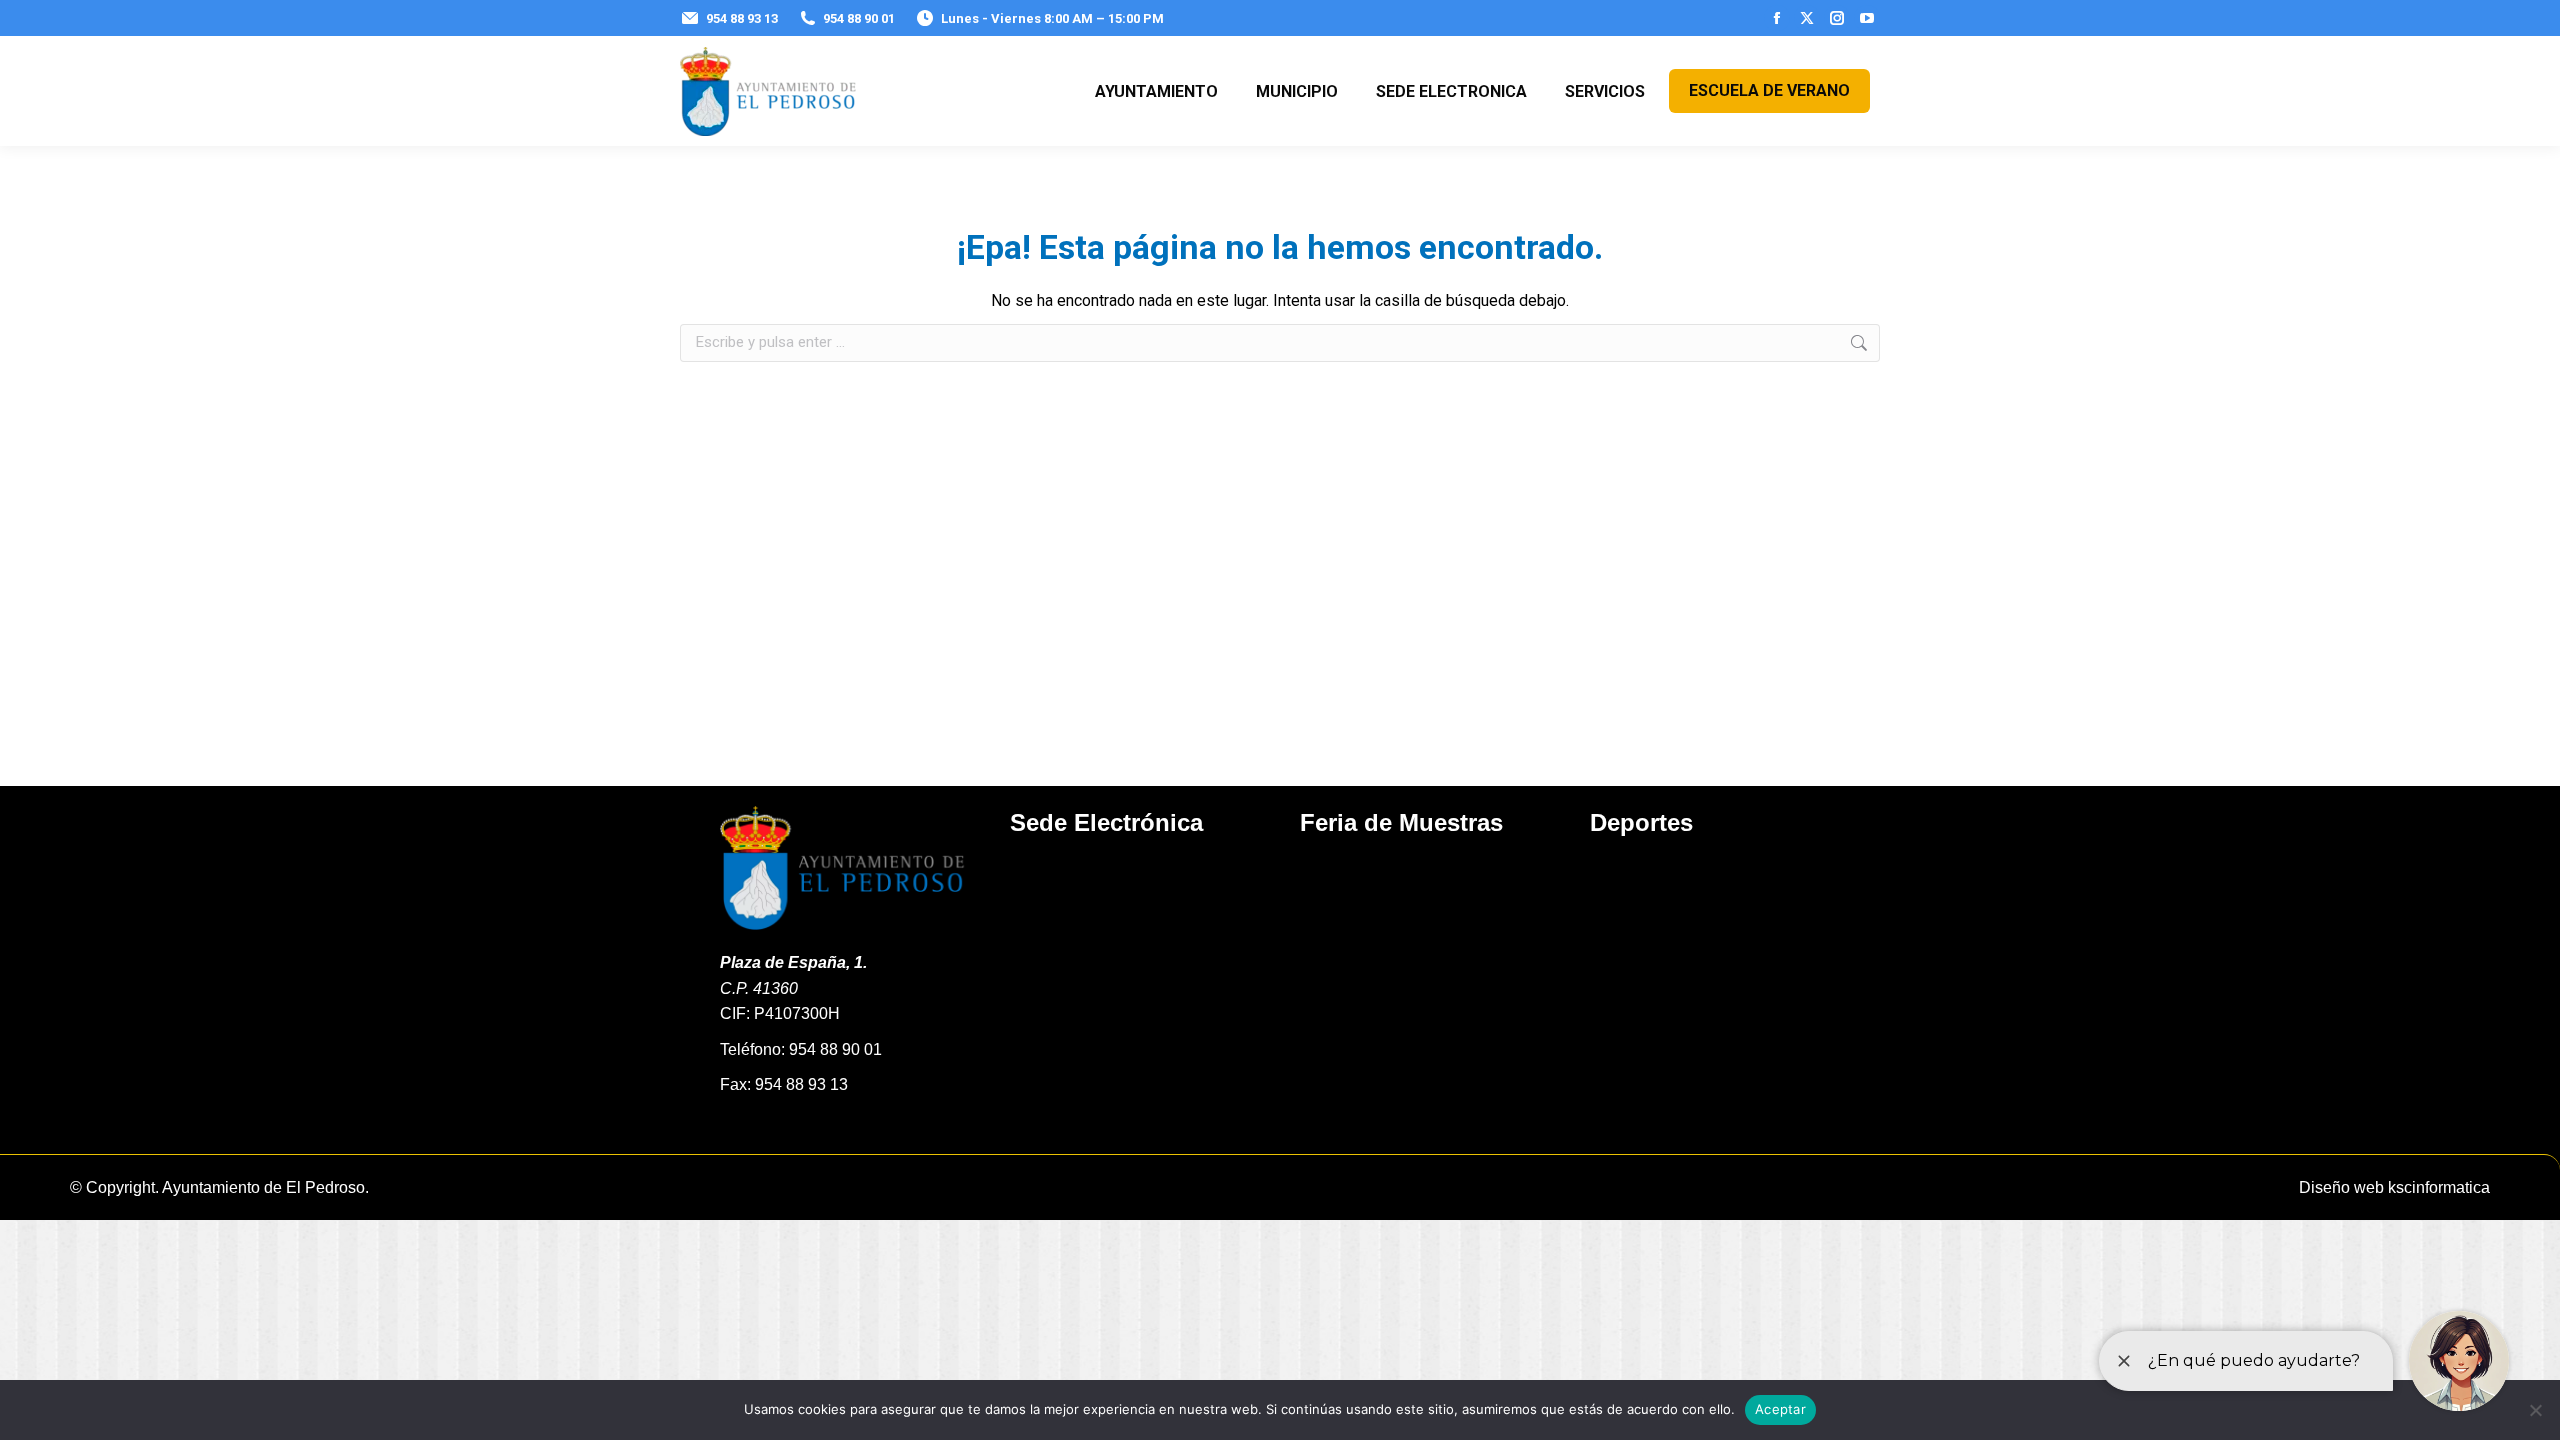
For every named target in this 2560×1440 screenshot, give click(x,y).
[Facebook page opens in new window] (1777, 18)
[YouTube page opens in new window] (1867, 18)
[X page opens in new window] (1807, 18)
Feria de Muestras (1401, 822)
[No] (2535, 1410)
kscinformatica (2439, 1187)
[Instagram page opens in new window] (1837, 18)
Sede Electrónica (1106, 822)
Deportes (1641, 822)
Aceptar (1780, 1409)
